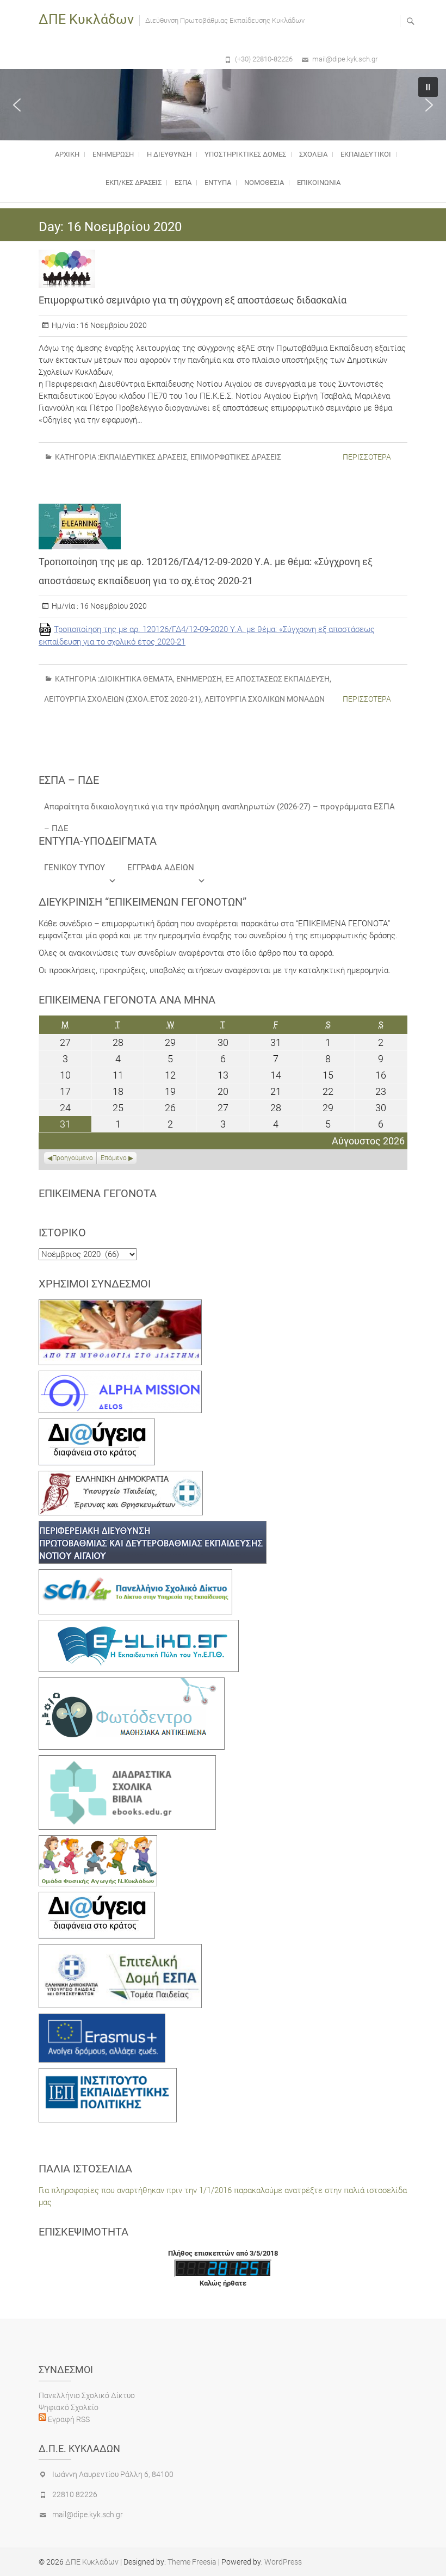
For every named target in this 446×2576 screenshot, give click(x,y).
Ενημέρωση (113, 154)
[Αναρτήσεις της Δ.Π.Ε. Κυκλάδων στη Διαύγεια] (97, 1425)
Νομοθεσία (264, 182)
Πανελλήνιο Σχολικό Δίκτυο (87, 2395)
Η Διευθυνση (169, 154)
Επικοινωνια (319, 182)
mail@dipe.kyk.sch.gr (345, 59)
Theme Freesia (192, 2562)
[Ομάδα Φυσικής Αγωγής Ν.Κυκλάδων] (98, 1841)
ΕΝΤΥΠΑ (218, 182)
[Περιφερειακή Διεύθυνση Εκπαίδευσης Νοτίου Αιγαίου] (153, 1527)
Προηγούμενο (73, 1158)
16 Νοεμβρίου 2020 (113, 325)
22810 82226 (75, 2494)
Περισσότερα (367, 457)
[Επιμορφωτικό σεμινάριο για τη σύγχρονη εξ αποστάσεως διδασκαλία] (223, 269)
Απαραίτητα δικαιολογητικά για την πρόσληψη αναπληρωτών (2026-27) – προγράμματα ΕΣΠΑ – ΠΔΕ (219, 810)
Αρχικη (67, 154)
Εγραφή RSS (68, 2419)
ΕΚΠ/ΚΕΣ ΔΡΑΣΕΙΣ (134, 182)
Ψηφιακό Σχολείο (69, 2407)
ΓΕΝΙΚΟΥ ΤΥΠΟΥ (75, 868)
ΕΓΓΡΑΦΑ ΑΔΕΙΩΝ (161, 868)
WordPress (283, 2562)
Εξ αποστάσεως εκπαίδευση (277, 679)
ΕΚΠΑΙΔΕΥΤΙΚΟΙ (366, 154)
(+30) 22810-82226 (264, 59)
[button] (17, 105)
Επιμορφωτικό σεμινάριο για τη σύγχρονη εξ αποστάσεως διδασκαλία (193, 300)
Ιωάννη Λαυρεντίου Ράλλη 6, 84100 (113, 2474)
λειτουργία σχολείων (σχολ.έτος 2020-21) (123, 699)
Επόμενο (114, 1158)
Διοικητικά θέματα (136, 679)
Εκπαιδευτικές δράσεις (143, 457)
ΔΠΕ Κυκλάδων (86, 19)
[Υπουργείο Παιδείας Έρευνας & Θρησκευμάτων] (121, 1477)
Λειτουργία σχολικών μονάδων (265, 699)
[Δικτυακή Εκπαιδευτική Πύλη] (139, 1626)
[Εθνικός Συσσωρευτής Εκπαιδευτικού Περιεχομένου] (132, 1683)
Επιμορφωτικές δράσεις (236, 457)
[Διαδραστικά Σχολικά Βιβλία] (127, 1761)
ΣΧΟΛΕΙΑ (313, 154)
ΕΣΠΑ (183, 182)
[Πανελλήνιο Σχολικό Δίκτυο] (135, 1575)
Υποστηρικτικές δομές (245, 154)
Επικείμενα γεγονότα (98, 1193)
